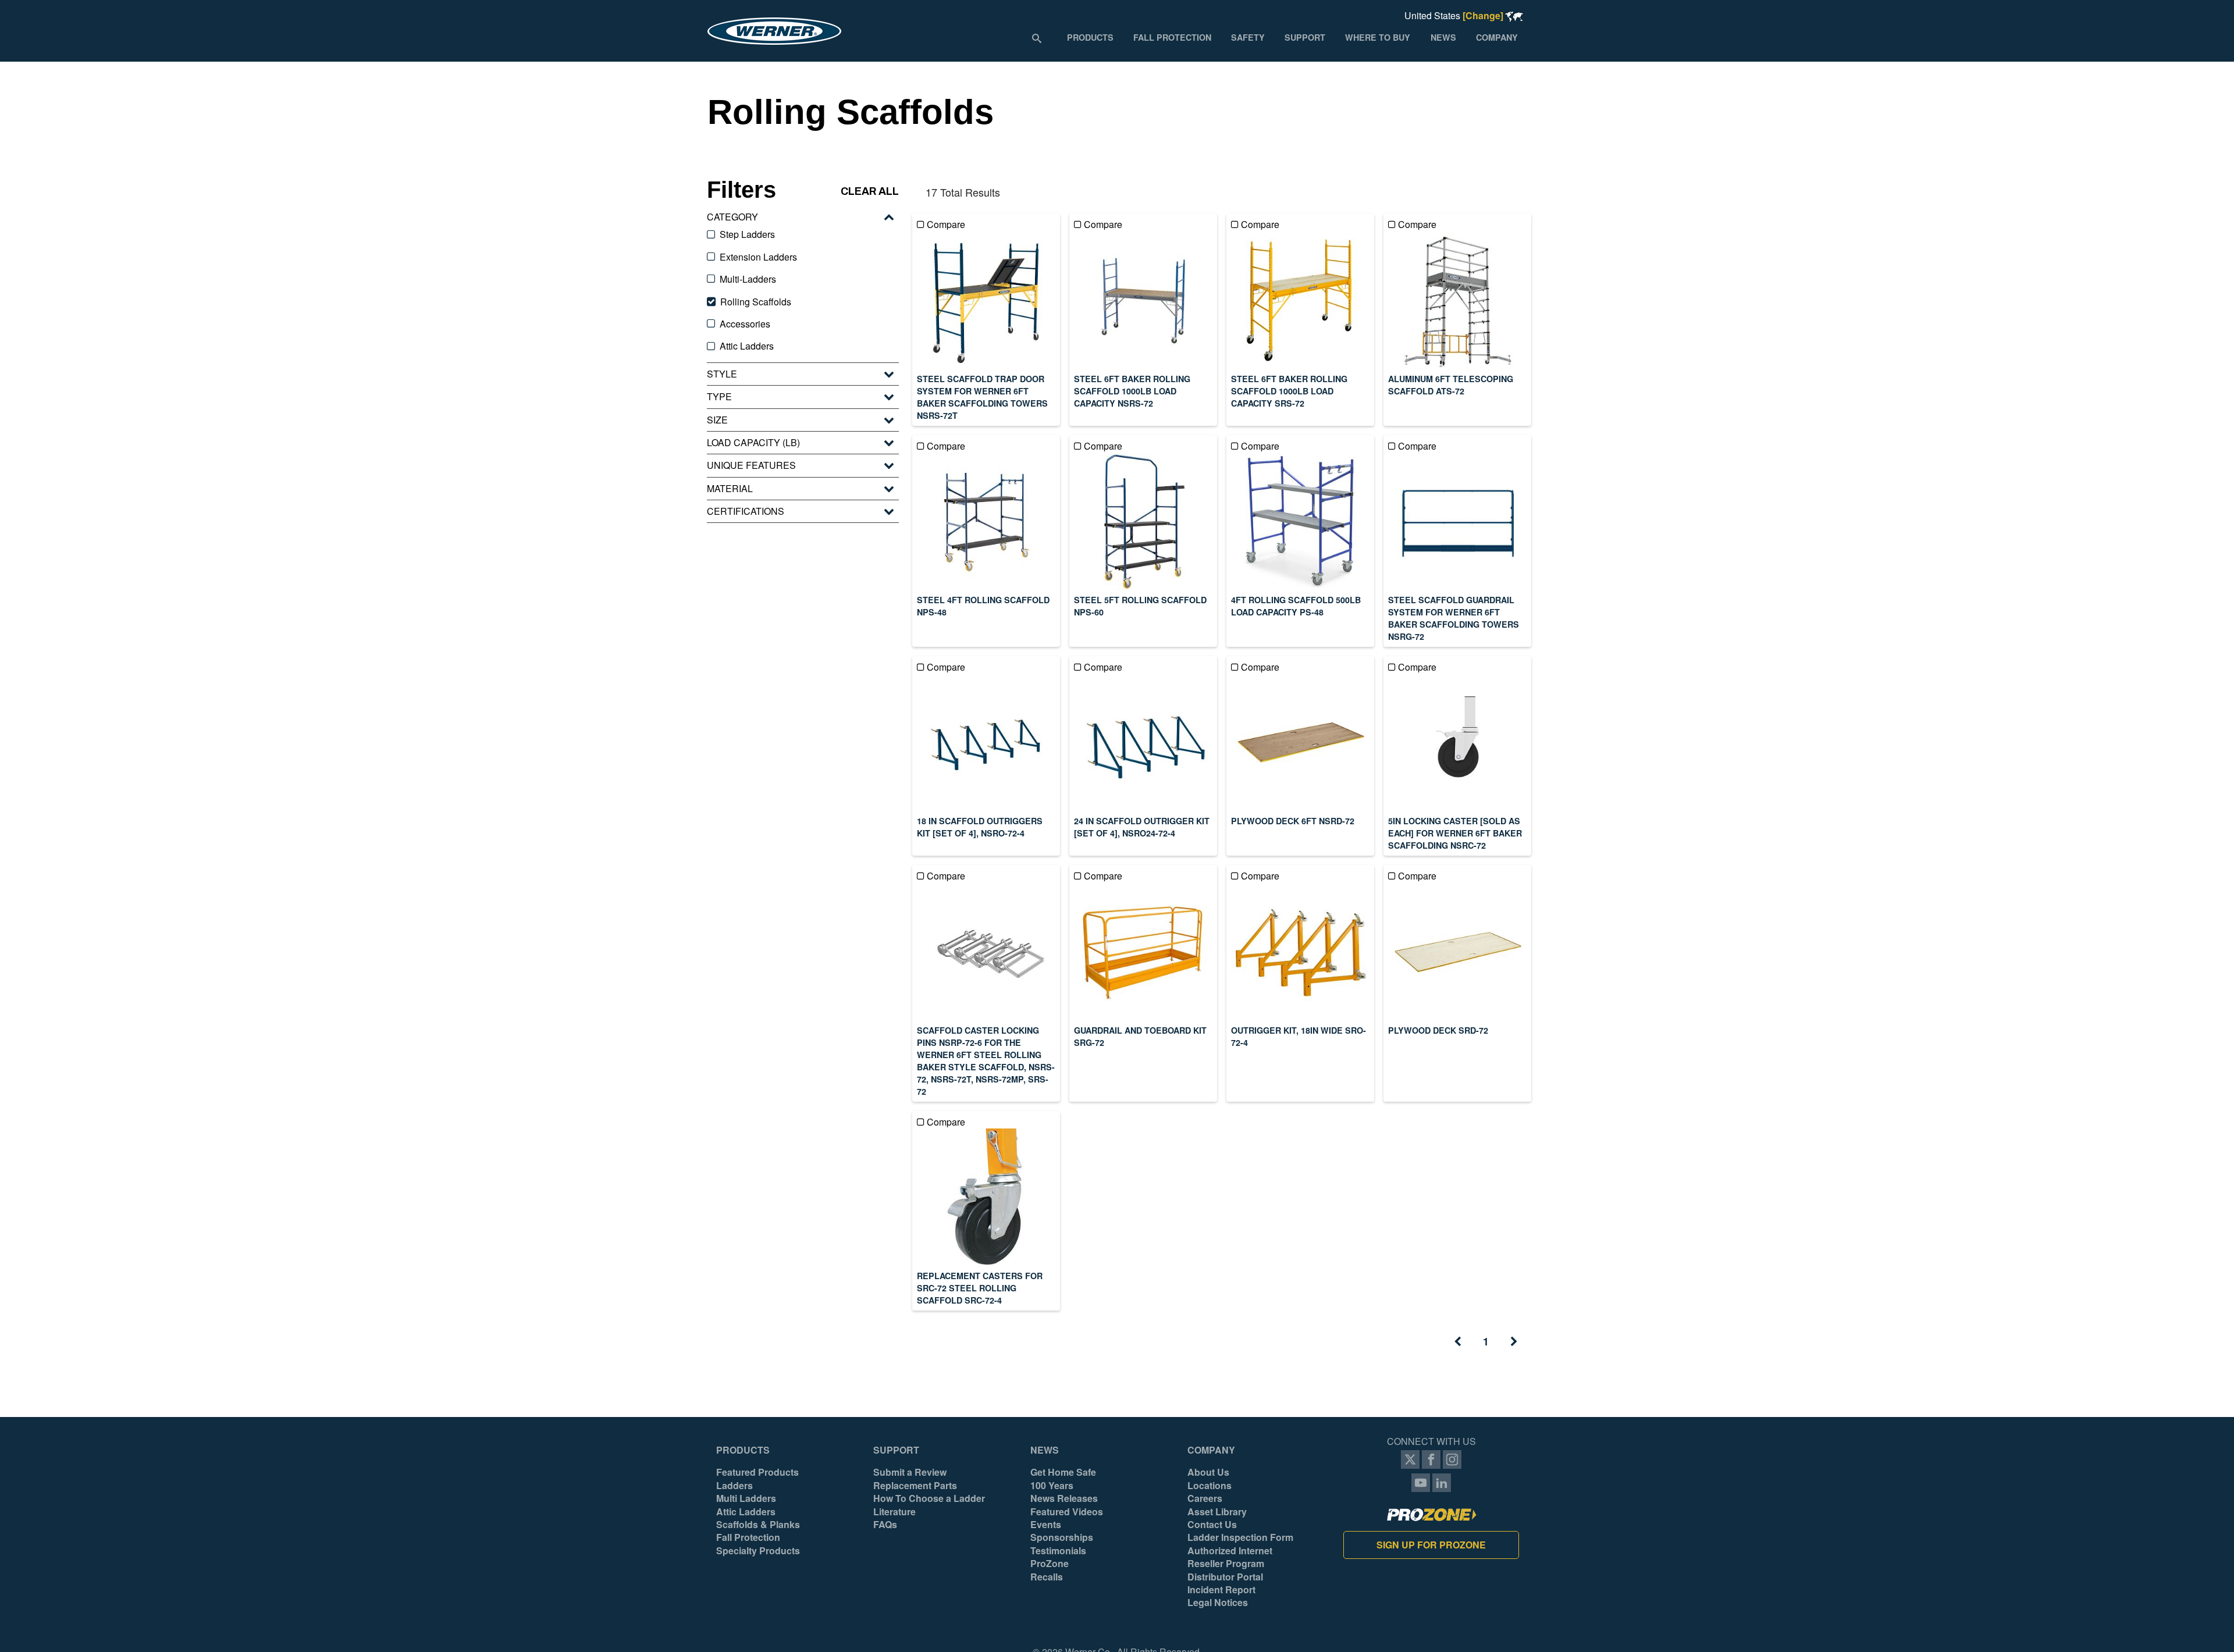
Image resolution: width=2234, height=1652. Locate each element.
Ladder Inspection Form (1240, 1537)
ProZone (1050, 1564)
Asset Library (1217, 1512)
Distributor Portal (1225, 1577)
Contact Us (1212, 1525)
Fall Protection (748, 1537)
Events (1046, 1525)
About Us (1208, 1472)
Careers (1205, 1498)
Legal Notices (1218, 1603)
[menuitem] (1090, 37)
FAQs (885, 1525)
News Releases (1064, 1498)
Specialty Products (758, 1551)
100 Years (1052, 1486)
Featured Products (757, 1472)
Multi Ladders (746, 1498)
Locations (1210, 1486)
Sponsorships (1062, 1537)
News (1045, 1450)
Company (1211, 1450)
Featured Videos (1067, 1512)
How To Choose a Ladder (929, 1498)
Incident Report (1221, 1590)
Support (896, 1450)
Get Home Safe (1063, 1472)
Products (743, 1450)
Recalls (1047, 1577)
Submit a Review (910, 1472)
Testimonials (1058, 1551)
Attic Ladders (746, 1512)
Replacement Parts (915, 1486)
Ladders (734, 1486)
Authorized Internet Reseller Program (1230, 1557)
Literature (894, 1512)
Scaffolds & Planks (758, 1525)
